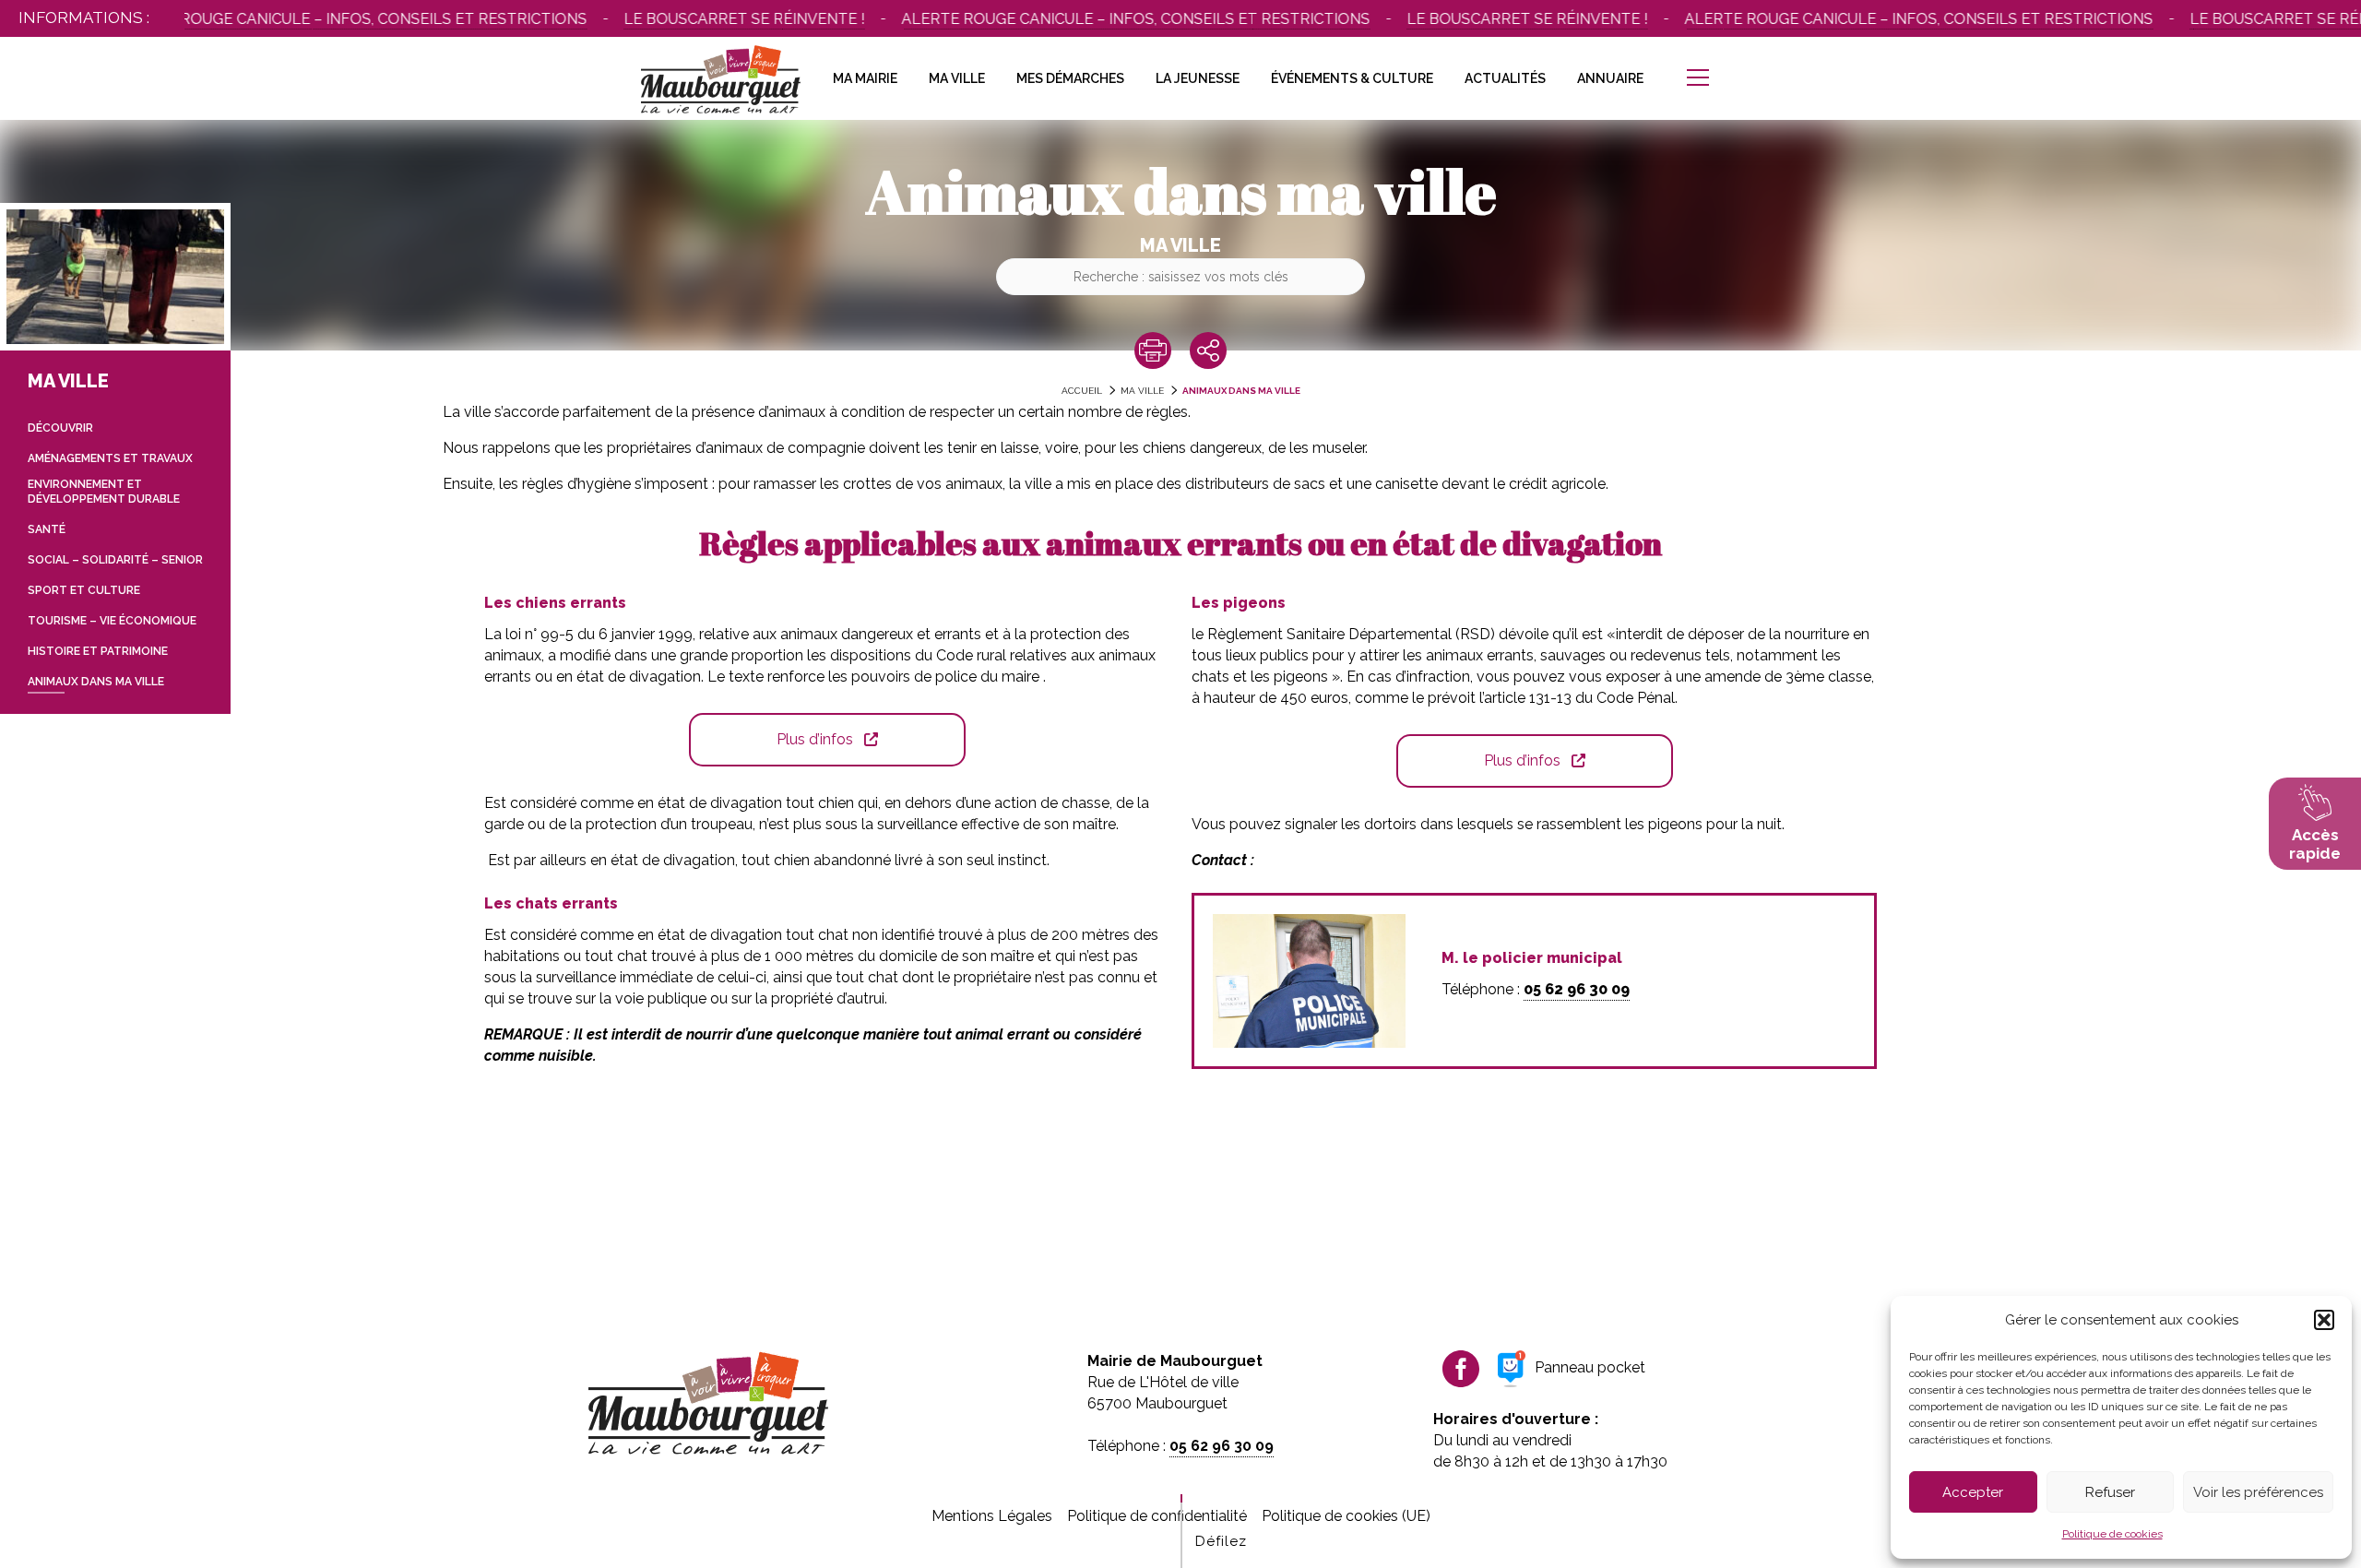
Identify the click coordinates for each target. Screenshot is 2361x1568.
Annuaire (1610, 78)
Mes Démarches (1070, 78)
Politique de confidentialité (1157, 1516)
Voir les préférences (2258, 1492)
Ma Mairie (865, 78)
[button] (2324, 1320)
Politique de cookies (2112, 1534)
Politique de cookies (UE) (1346, 1516)
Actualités (1505, 78)
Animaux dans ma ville (1241, 391)
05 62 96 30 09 (1577, 989)
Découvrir (60, 428)
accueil (1082, 391)
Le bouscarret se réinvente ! (705, 19)
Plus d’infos (815, 739)
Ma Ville (957, 78)
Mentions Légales (992, 1516)
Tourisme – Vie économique (112, 621)
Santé (47, 529)
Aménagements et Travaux (110, 458)
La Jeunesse (1198, 78)
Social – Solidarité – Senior (115, 560)
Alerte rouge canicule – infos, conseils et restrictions (314, 19)
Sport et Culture (84, 590)
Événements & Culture (1352, 78)
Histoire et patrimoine (98, 651)
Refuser (2110, 1492)
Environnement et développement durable (104, 492)
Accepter (1973, 1492)
